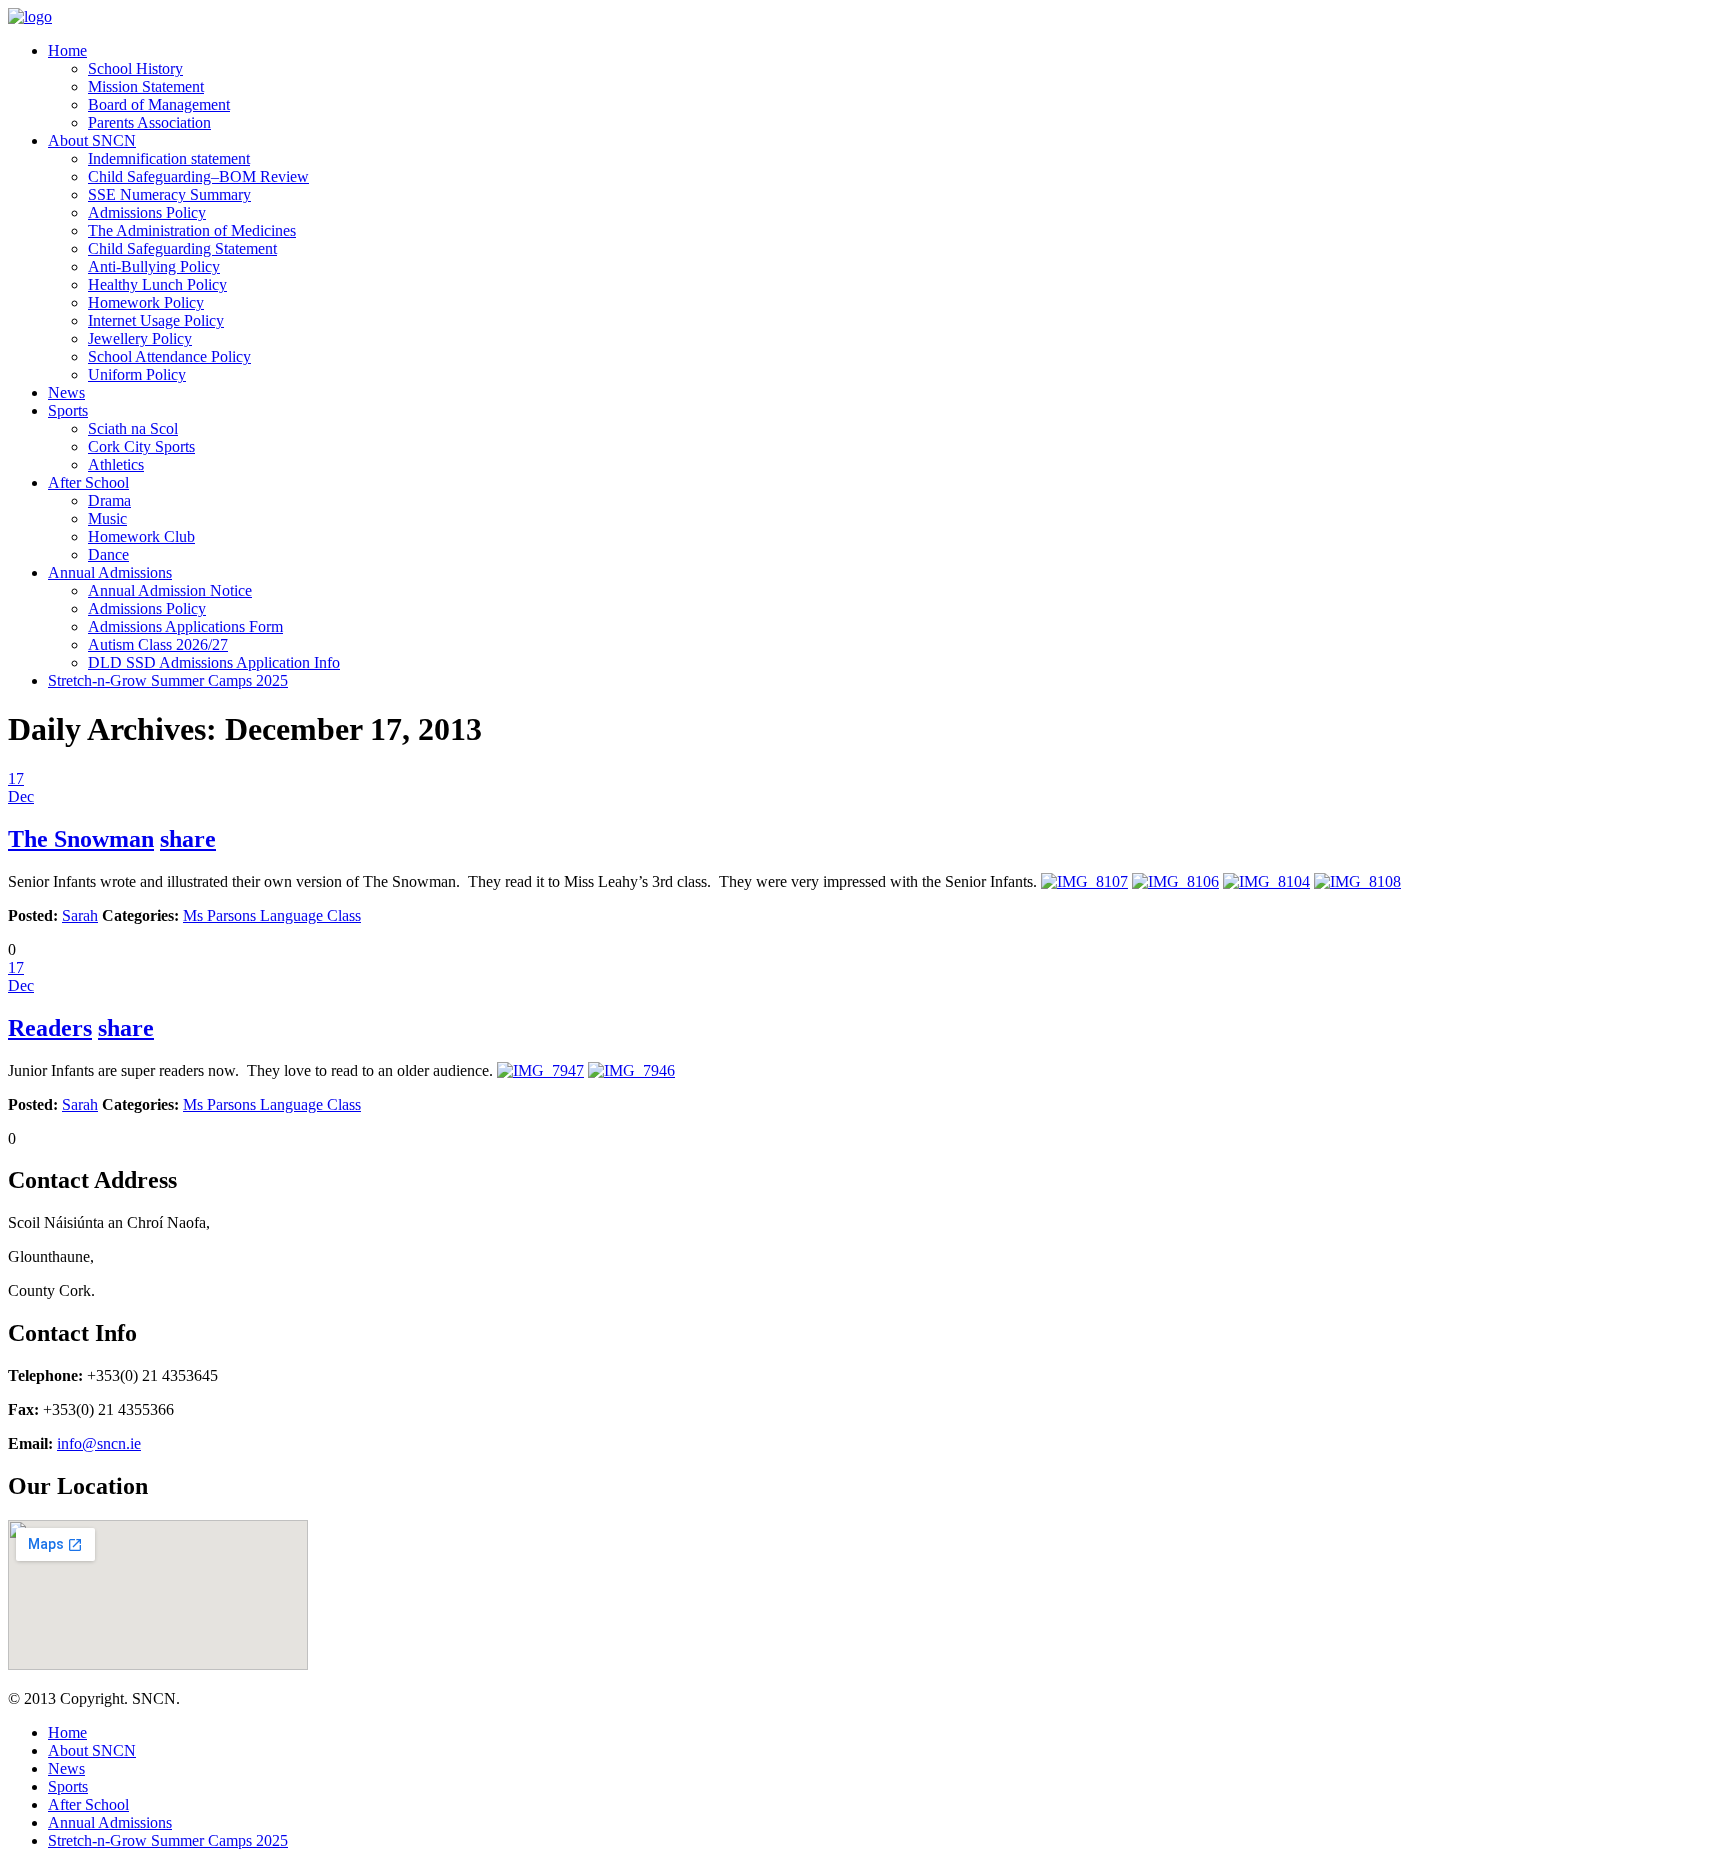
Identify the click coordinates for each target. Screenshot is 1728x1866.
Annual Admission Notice (170, 590)
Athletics (116, 464)
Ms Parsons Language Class (272, 915)
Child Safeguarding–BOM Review (198, 176)
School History (135, 68)
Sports (68, 410)
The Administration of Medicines (192, 230)
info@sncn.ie (99, 1443)
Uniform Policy (137, 374)
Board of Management (159, 104)
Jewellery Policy (140, 338)
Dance (108, 554)
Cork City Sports (141, 446)
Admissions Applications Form (185, 626)
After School (88, 482)
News (66, 392)
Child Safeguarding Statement (182, 248)
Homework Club (141, 536)
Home (67, 50)
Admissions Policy (147, 212)
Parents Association (149, 122)
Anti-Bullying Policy (154, 266)
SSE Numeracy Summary (169, 194)
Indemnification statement (169, 158)
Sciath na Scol (133, 428)
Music (107, 518)
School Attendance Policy (169, 356)
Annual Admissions (110, 572)
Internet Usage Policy (156, 320)
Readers (50, 1028)
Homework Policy (146, 302)
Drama (109, 500)
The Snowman (81, 839)
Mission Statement (146, 86)
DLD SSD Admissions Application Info (214, 662)
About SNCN (92, 140)
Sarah (80, 915)
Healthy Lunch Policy (157, 284)
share (188, 839)
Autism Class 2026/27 (158, 644)
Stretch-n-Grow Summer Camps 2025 (168, 680)
